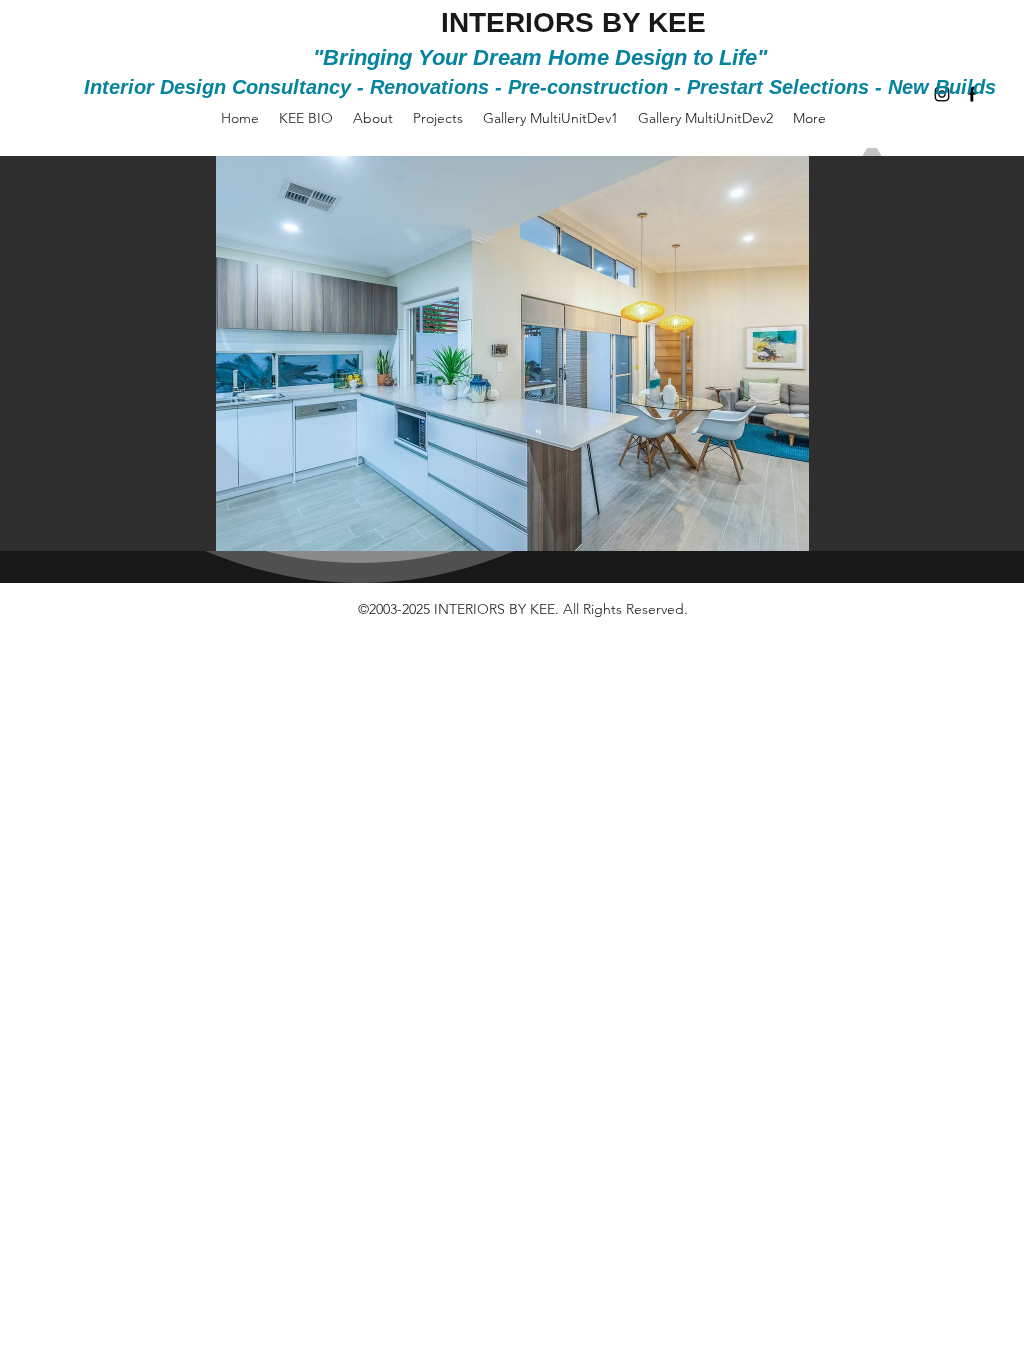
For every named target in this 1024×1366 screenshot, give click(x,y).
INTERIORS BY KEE (573, 22)
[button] (512, 353)
